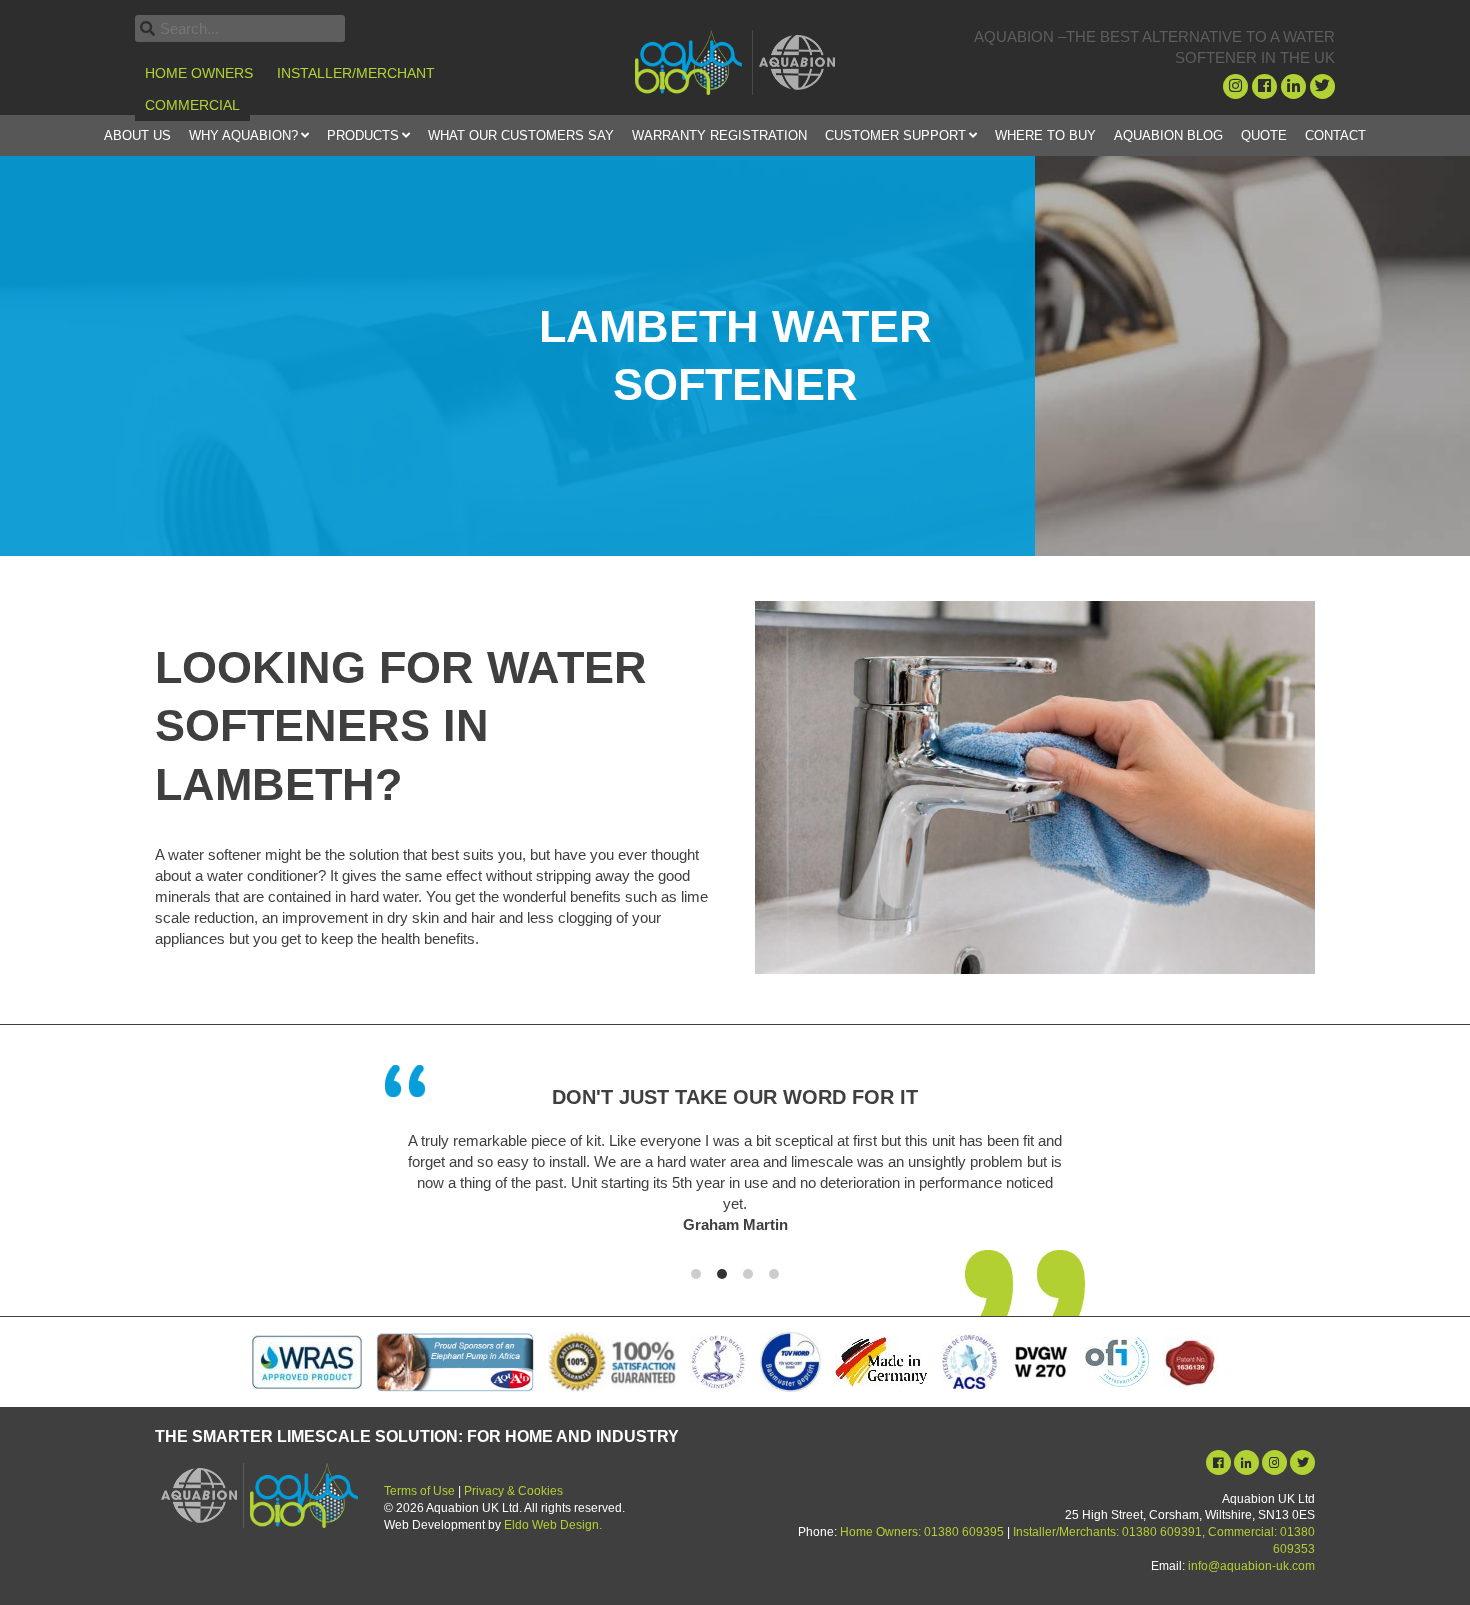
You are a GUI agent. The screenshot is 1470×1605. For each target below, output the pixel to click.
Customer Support (895, 135)
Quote (1264, 135)
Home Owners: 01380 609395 (922, 1532)
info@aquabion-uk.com (1251, 1566)
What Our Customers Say (521, 135)
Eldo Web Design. (553, 1525)
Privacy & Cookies (513, 1491)
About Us (137, 135)
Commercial (192, 105)
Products (363, 135)
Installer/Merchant (356, 73)
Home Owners (199, 73)
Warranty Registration (719, 135)
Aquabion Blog (1168, 135)
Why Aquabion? (243, 135)
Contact (1335, 135)
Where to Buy (1045, 135)
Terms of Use (419, 1491)
